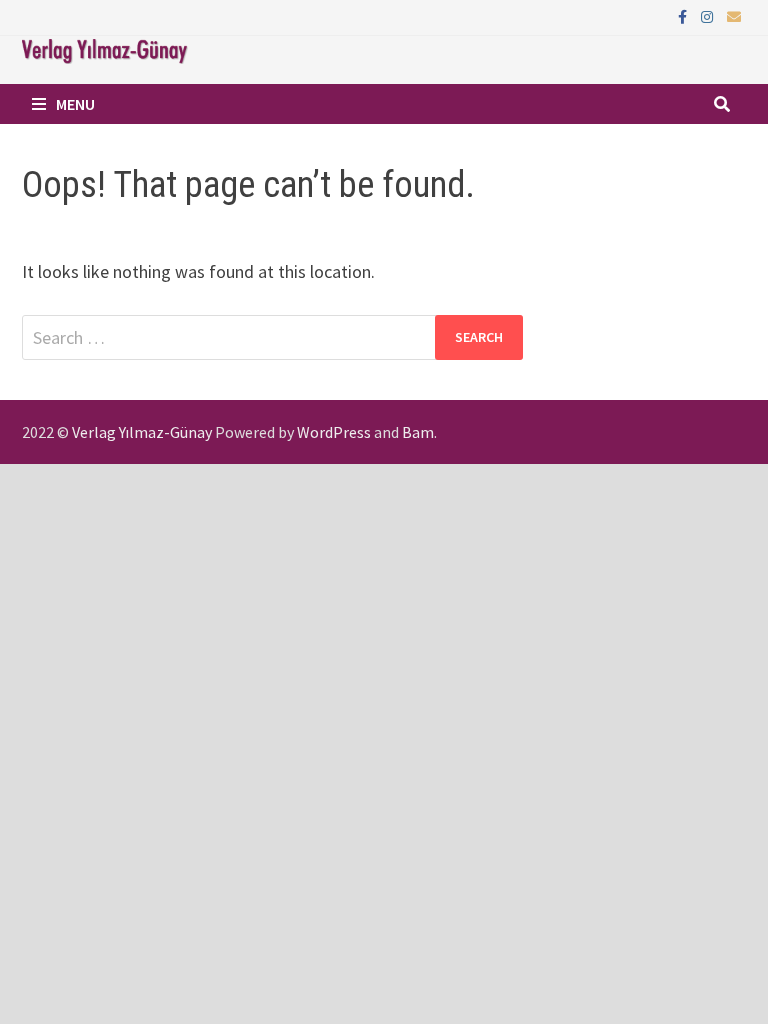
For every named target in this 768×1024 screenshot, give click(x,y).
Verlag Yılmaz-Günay (142, 432)
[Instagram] (709, 15)
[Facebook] (684, 15)
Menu (75, 104)
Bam (418, 432)
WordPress (334, 432)
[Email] (734, 15)
